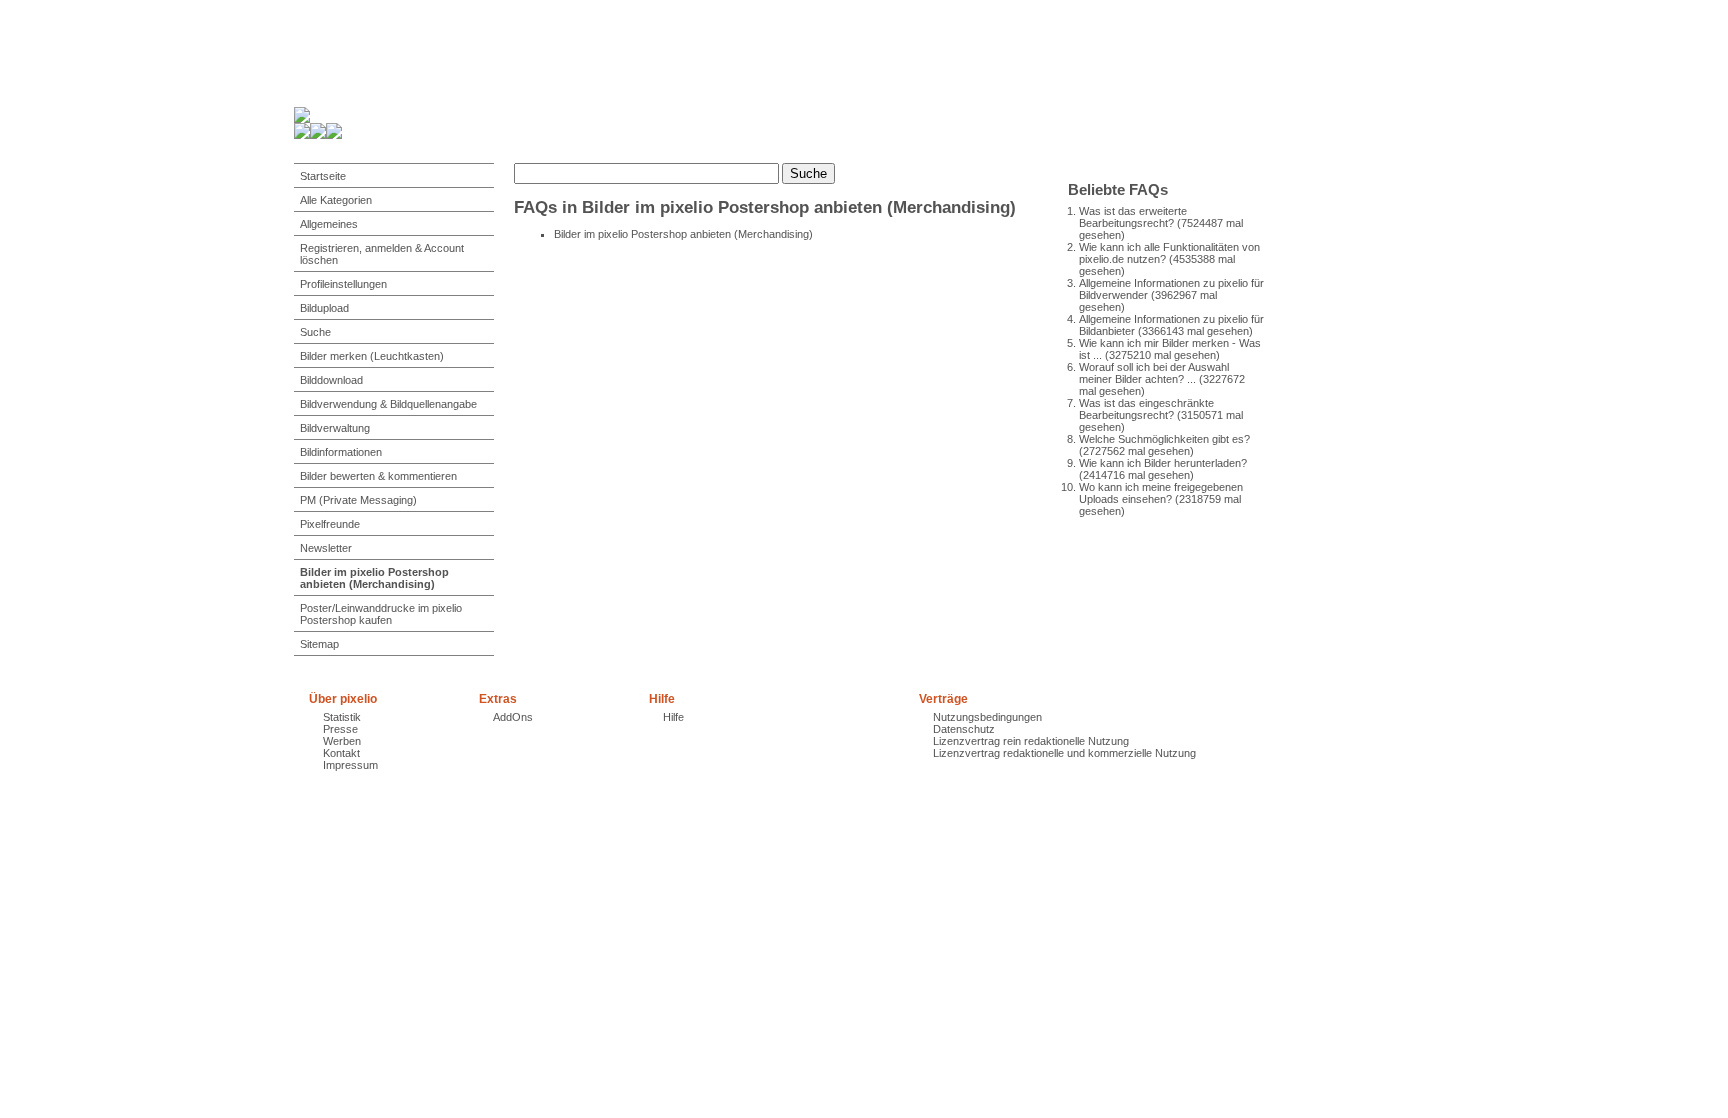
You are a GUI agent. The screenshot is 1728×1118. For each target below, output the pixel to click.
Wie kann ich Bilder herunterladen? (1163, 463)
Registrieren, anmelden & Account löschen (382, 254)
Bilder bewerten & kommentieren (378, 476)
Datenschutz (964, 729)
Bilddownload (331, 380)
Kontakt (341, 753)
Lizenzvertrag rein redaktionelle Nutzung (1031, 741)
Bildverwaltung (335, 428)
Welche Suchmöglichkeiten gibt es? (1164, 439)
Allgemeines (329, 224)
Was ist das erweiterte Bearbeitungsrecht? (1133, 217)
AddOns (513, 717)
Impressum (350, 765)
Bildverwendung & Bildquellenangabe (388, 404)
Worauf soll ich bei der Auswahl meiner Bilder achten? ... (1154, 373)
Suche (315, 332)
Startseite (323, 176)
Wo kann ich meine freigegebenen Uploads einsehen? (1161, 493)
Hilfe (673, 717)
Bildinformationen (341, 452)
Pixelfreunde (330, 524)
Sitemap (319, 644)
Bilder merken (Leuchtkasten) (372, 356)
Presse (340, 729)
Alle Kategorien (336, 200)
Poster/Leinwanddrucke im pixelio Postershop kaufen (381, 614)
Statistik (342, 717)
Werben (342, 741)
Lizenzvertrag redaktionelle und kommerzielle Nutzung (1064, 753)
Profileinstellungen (343, 284)
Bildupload (324, 308)
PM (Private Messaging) (358, 500)
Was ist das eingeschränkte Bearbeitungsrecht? (1146, 409)
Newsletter (326, 548)
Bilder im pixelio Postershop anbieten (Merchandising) (374, 578)
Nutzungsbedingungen (987, 717)
